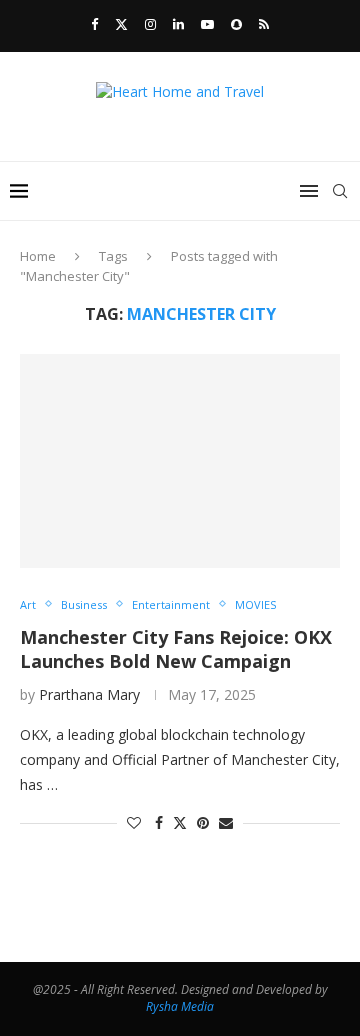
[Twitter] (121, 24)
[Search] (340, 191)
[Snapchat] (236, 24)
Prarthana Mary (89, 694)
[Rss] (264, 24)
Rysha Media (180, 1006)
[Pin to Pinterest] (203, 822)
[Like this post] (134, 822)
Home (38, 256)
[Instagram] (150, 24)
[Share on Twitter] (180, 822)
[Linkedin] (178, 24)
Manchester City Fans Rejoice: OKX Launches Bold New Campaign (176, 649)
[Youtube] (207, 24)
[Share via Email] (226, 822)
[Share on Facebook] (159, 822)
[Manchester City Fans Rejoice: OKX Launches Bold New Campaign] (180, 460)
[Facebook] (94, 24)
